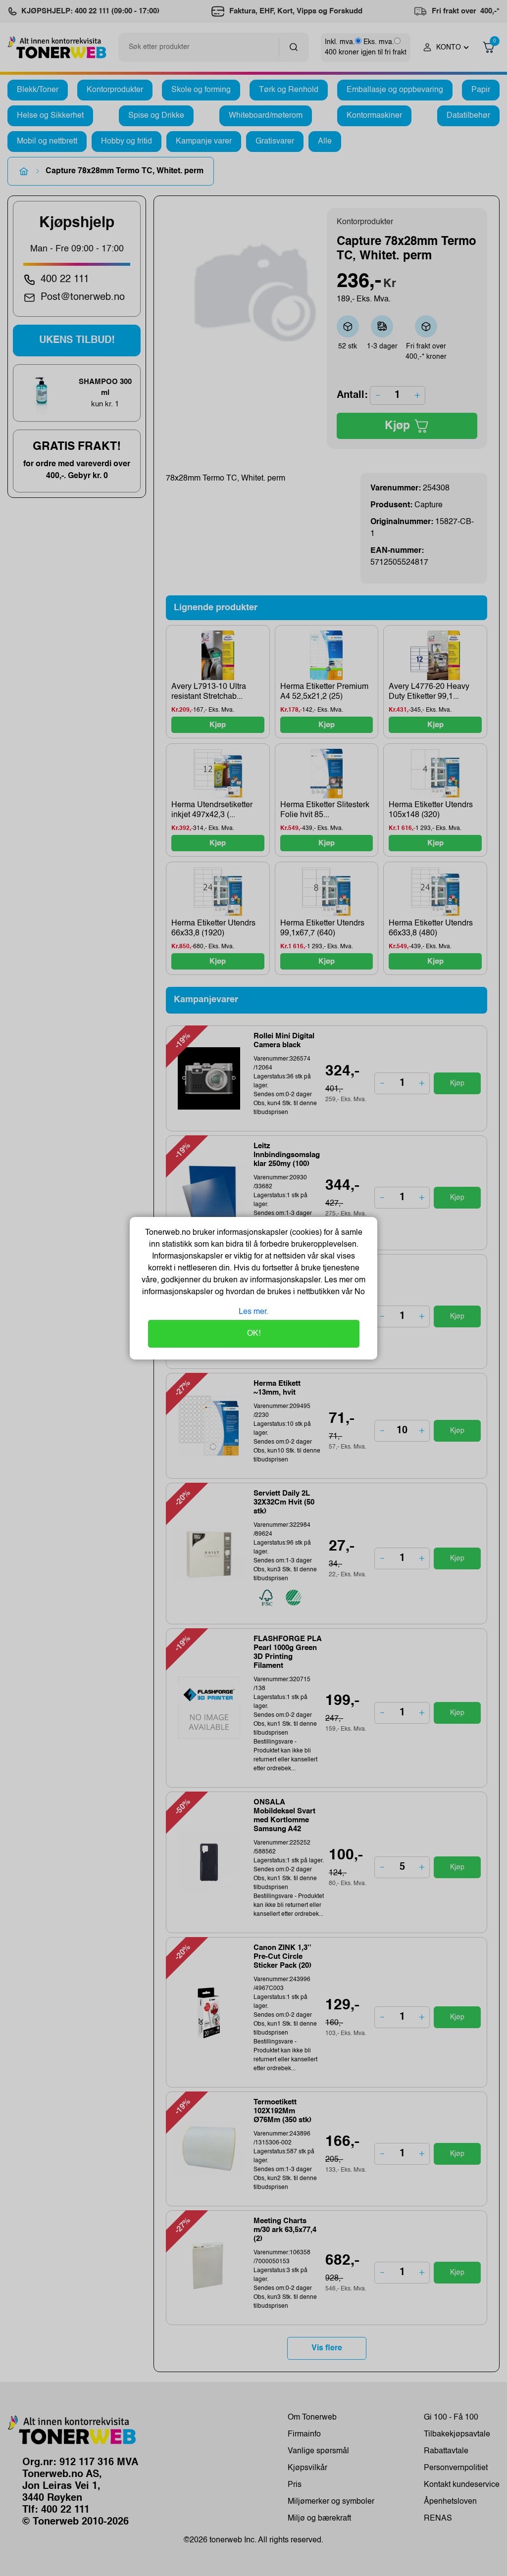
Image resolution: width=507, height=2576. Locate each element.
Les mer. (253, 1312)
